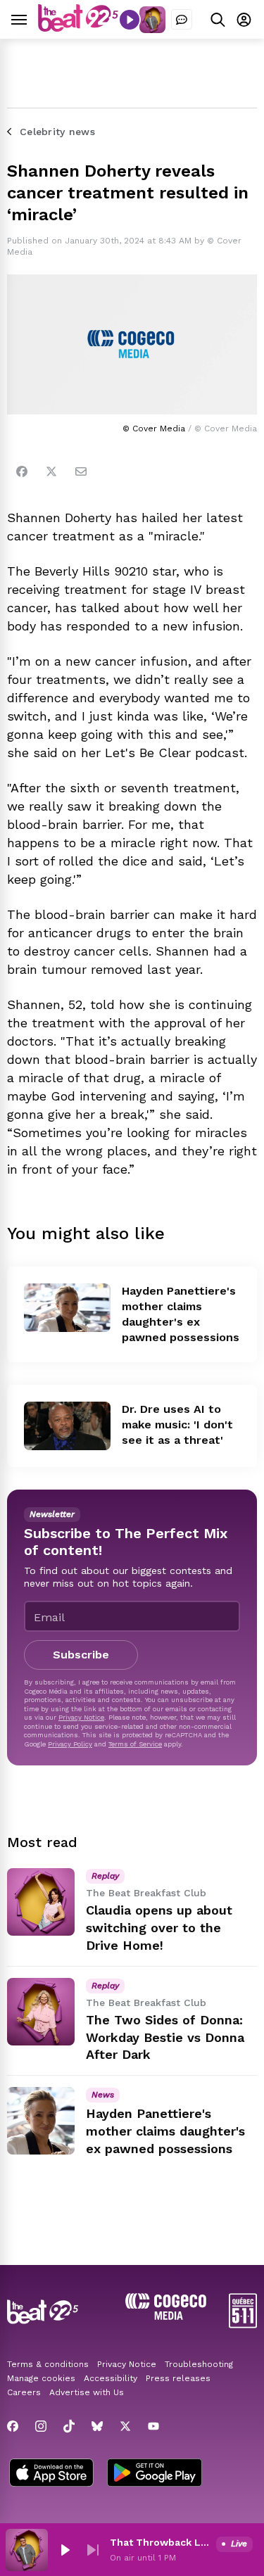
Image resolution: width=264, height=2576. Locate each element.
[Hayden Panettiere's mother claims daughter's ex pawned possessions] (67, 1308)
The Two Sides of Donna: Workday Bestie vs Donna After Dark (165, 2037)
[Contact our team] (182, 20)
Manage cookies (41, 2378)
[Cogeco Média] (166, 2316)
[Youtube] (153, 2426)
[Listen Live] (130, 20)
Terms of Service (135, 1744)
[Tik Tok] (69, 2426)
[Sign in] (244, 19)
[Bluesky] (97, 2426)
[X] (125, 2426)
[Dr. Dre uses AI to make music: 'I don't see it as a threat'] (67, 1426)
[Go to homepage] (78, 28)
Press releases (178, 2378)
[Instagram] (41, 2426)
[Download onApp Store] (51, 2474)
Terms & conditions (48, 2364)
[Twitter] (51, 471)
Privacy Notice (81, 1717)
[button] (65, 2550)
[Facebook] (22, 471)
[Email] (81, 471)
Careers (24, 2392)
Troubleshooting (199, 2364)
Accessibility (111, 2378)
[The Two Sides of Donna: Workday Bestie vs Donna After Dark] (41, 2012)
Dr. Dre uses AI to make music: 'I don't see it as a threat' (177, 1425)
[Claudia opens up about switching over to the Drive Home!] (41, 1902)
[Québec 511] (243, 2324)
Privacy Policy (70, 1744)
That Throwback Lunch (160, 2542)
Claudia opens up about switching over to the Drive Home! (159, 1928)
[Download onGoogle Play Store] (155, 2474)
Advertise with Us (87, 2392)
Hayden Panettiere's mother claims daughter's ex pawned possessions (165, 2131)
